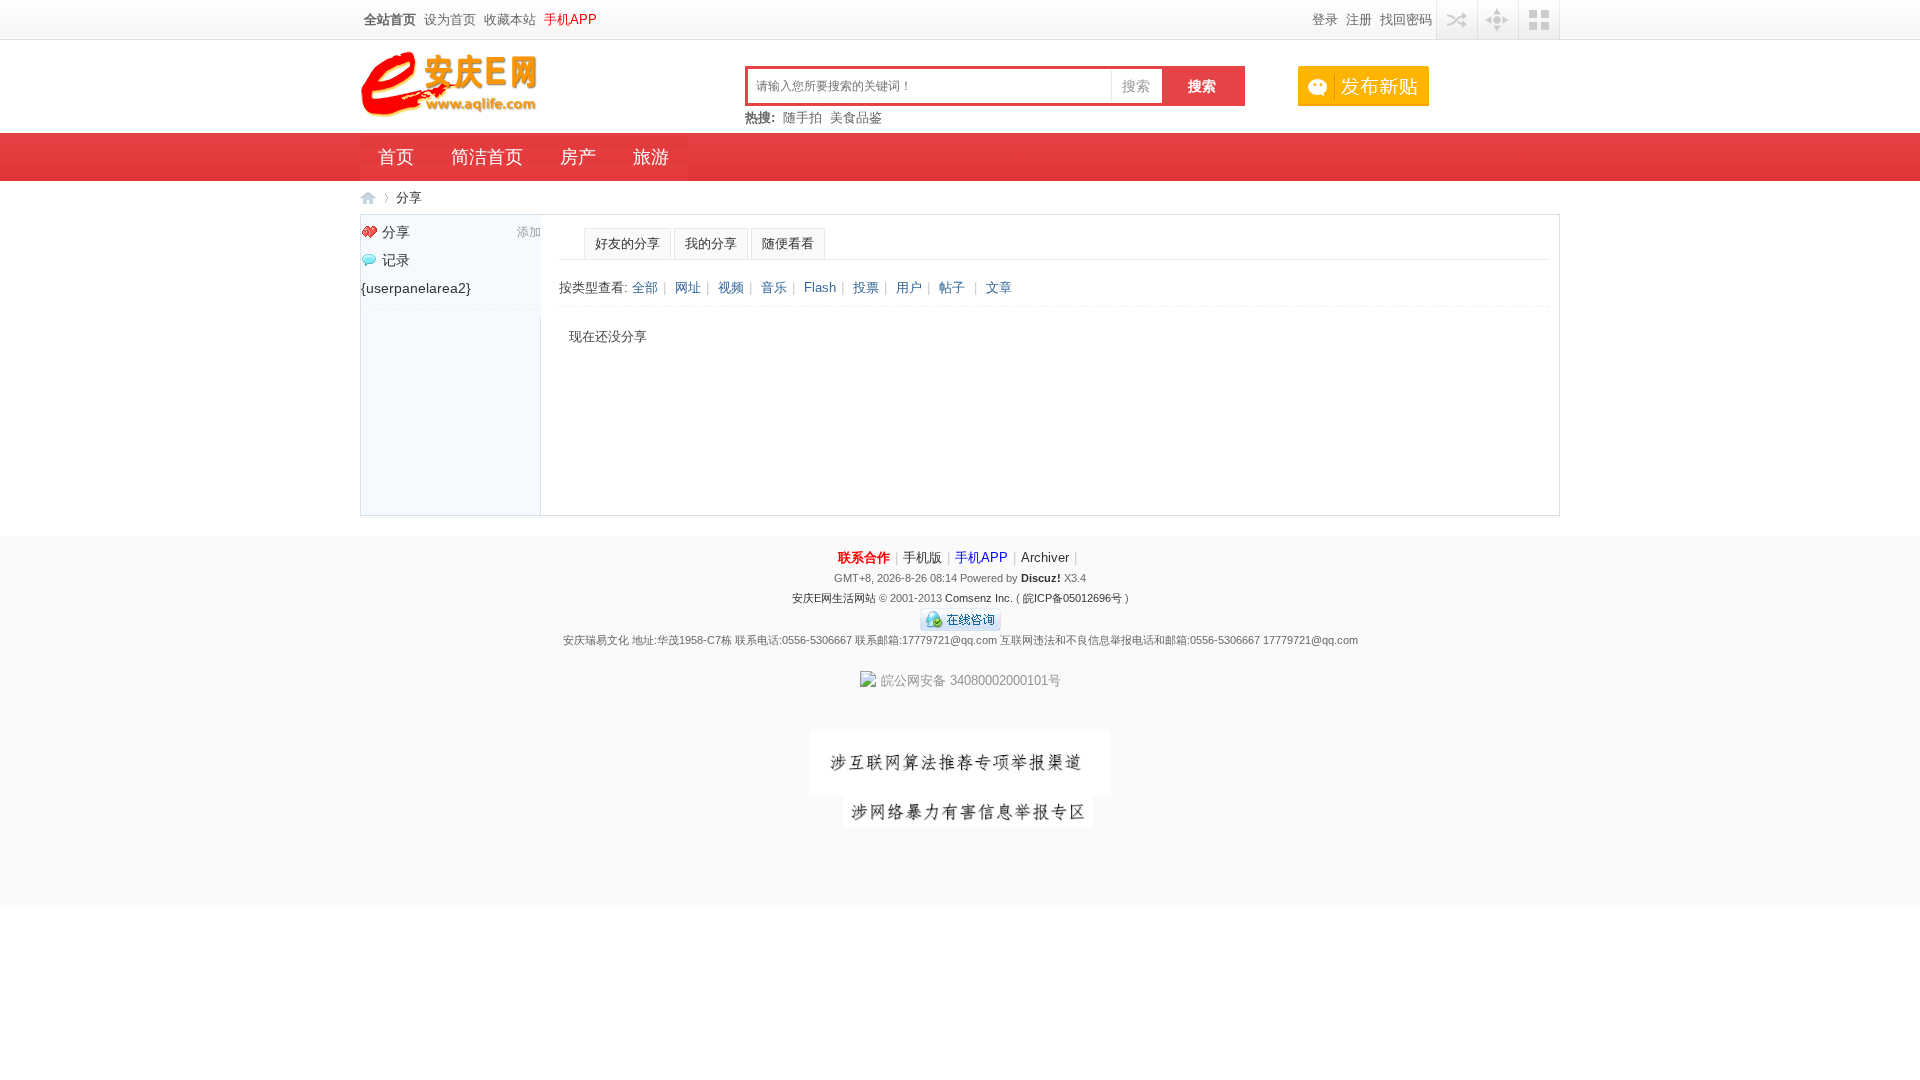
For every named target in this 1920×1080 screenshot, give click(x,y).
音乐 (774, 287)
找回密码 (1406, 19)
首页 (396, 157)
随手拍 (802, 117)
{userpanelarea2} (416, 288)
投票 (866, 287)
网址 (688, 287)
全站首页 (390, 19)
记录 (396, 260)
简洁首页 (487, 157)
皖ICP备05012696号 (1072, 598)
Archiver (1045, 557)
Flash (820, 287)
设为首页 (450, 19)
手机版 (922, 557)
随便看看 (788, 243)
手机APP (570, 19)
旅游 (651, 157)
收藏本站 (510, 19)
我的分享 (711, 243)
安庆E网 (368, 197)
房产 (578, 157)
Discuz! (1041, 578)
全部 (645, 287)
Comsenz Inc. (979, 598)
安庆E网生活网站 (834, 598)
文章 (999, 287)
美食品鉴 (856, 117)
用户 (909, 287)
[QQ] (960, 627)
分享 (409, 197)
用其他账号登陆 (1457, 19)
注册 (1359, 19)
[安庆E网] (451, 113)
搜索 (1136, 86)
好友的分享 (627, 243)
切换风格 (1539, 19)
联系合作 (864, 557)
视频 (731, 287)
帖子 (952, 287)
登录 (1325, 19)
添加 (529, 232)
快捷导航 (1498, 19)
